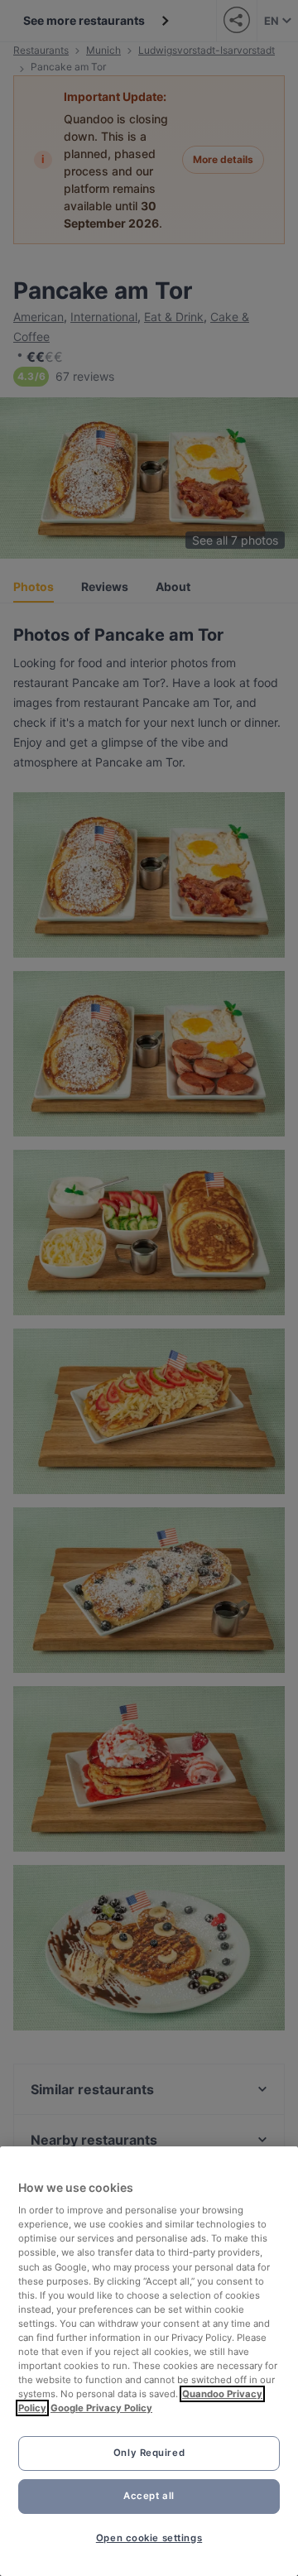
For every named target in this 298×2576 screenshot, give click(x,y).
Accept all (149, 2496)
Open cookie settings (149, 2538)
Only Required (149, 2453)
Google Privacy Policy (101, 2408)
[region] (149, 2361)
